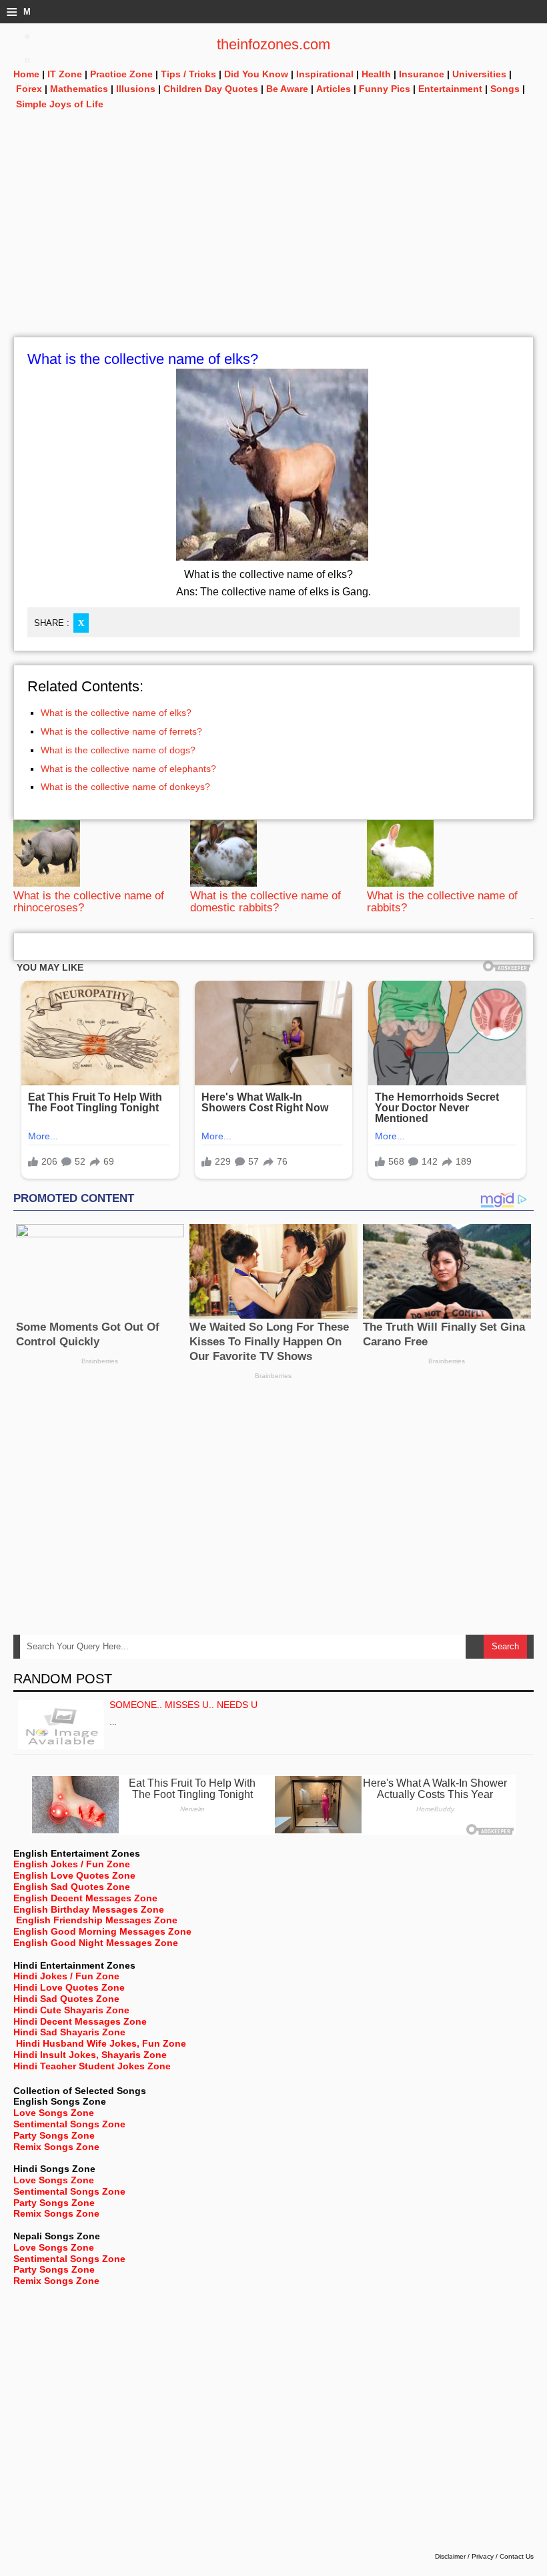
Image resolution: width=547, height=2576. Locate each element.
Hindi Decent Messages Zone (80, 2021)
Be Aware (287, 89)
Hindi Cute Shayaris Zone (71, 2010)
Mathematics (79, 89)
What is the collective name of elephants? (128, 769)
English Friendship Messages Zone (97, 1920)
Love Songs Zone (54, 2113)
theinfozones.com (273, 44)
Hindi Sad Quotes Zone (66, 1999)
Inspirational (325, 74)
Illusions (136, 89)
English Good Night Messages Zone (96, 1943)
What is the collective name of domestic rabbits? (265, 902)
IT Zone (65, 74)
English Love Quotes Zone (74, 1875)
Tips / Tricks (188, 74)
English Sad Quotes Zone (72, 1887)
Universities (479, 74)
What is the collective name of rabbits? (442, 902)
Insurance (422, 74)
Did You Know (256, 74)
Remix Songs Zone (56, 2147)
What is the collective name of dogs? (118, 750)
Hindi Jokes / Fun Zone (66, 1976)
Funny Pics (385, 89)
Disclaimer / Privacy (464, 2556)
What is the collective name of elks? (116, 713)
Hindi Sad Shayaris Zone (69, 2032)
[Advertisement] (273, 243)
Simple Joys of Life (60, 104)
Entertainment (450, 89)
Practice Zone (121, 74)
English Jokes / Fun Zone (72, 1864)
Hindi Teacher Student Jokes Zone (92, 2066)
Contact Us (517, 2556)
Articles (334, 89)
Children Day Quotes (211, 89)
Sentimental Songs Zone (69, 2124)
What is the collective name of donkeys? (125, 787)
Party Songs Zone (54, 2135)
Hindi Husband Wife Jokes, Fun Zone (101, 2043)
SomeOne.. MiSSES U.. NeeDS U (183, 1705)
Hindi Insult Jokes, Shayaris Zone (90, 2055)
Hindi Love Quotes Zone (69, 1987)
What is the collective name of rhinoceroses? (89, 902)
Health (376, 74)
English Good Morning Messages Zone (102, 1931)
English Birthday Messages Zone (89, 1909)
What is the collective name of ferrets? (121, 731)
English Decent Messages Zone (85, 1898)
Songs (505, 89)
